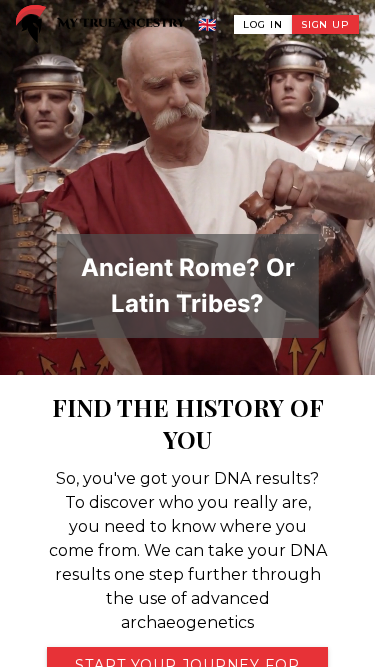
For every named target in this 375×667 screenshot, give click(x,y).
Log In (262, 24)
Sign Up (325, 24)
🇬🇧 (208, 24)
